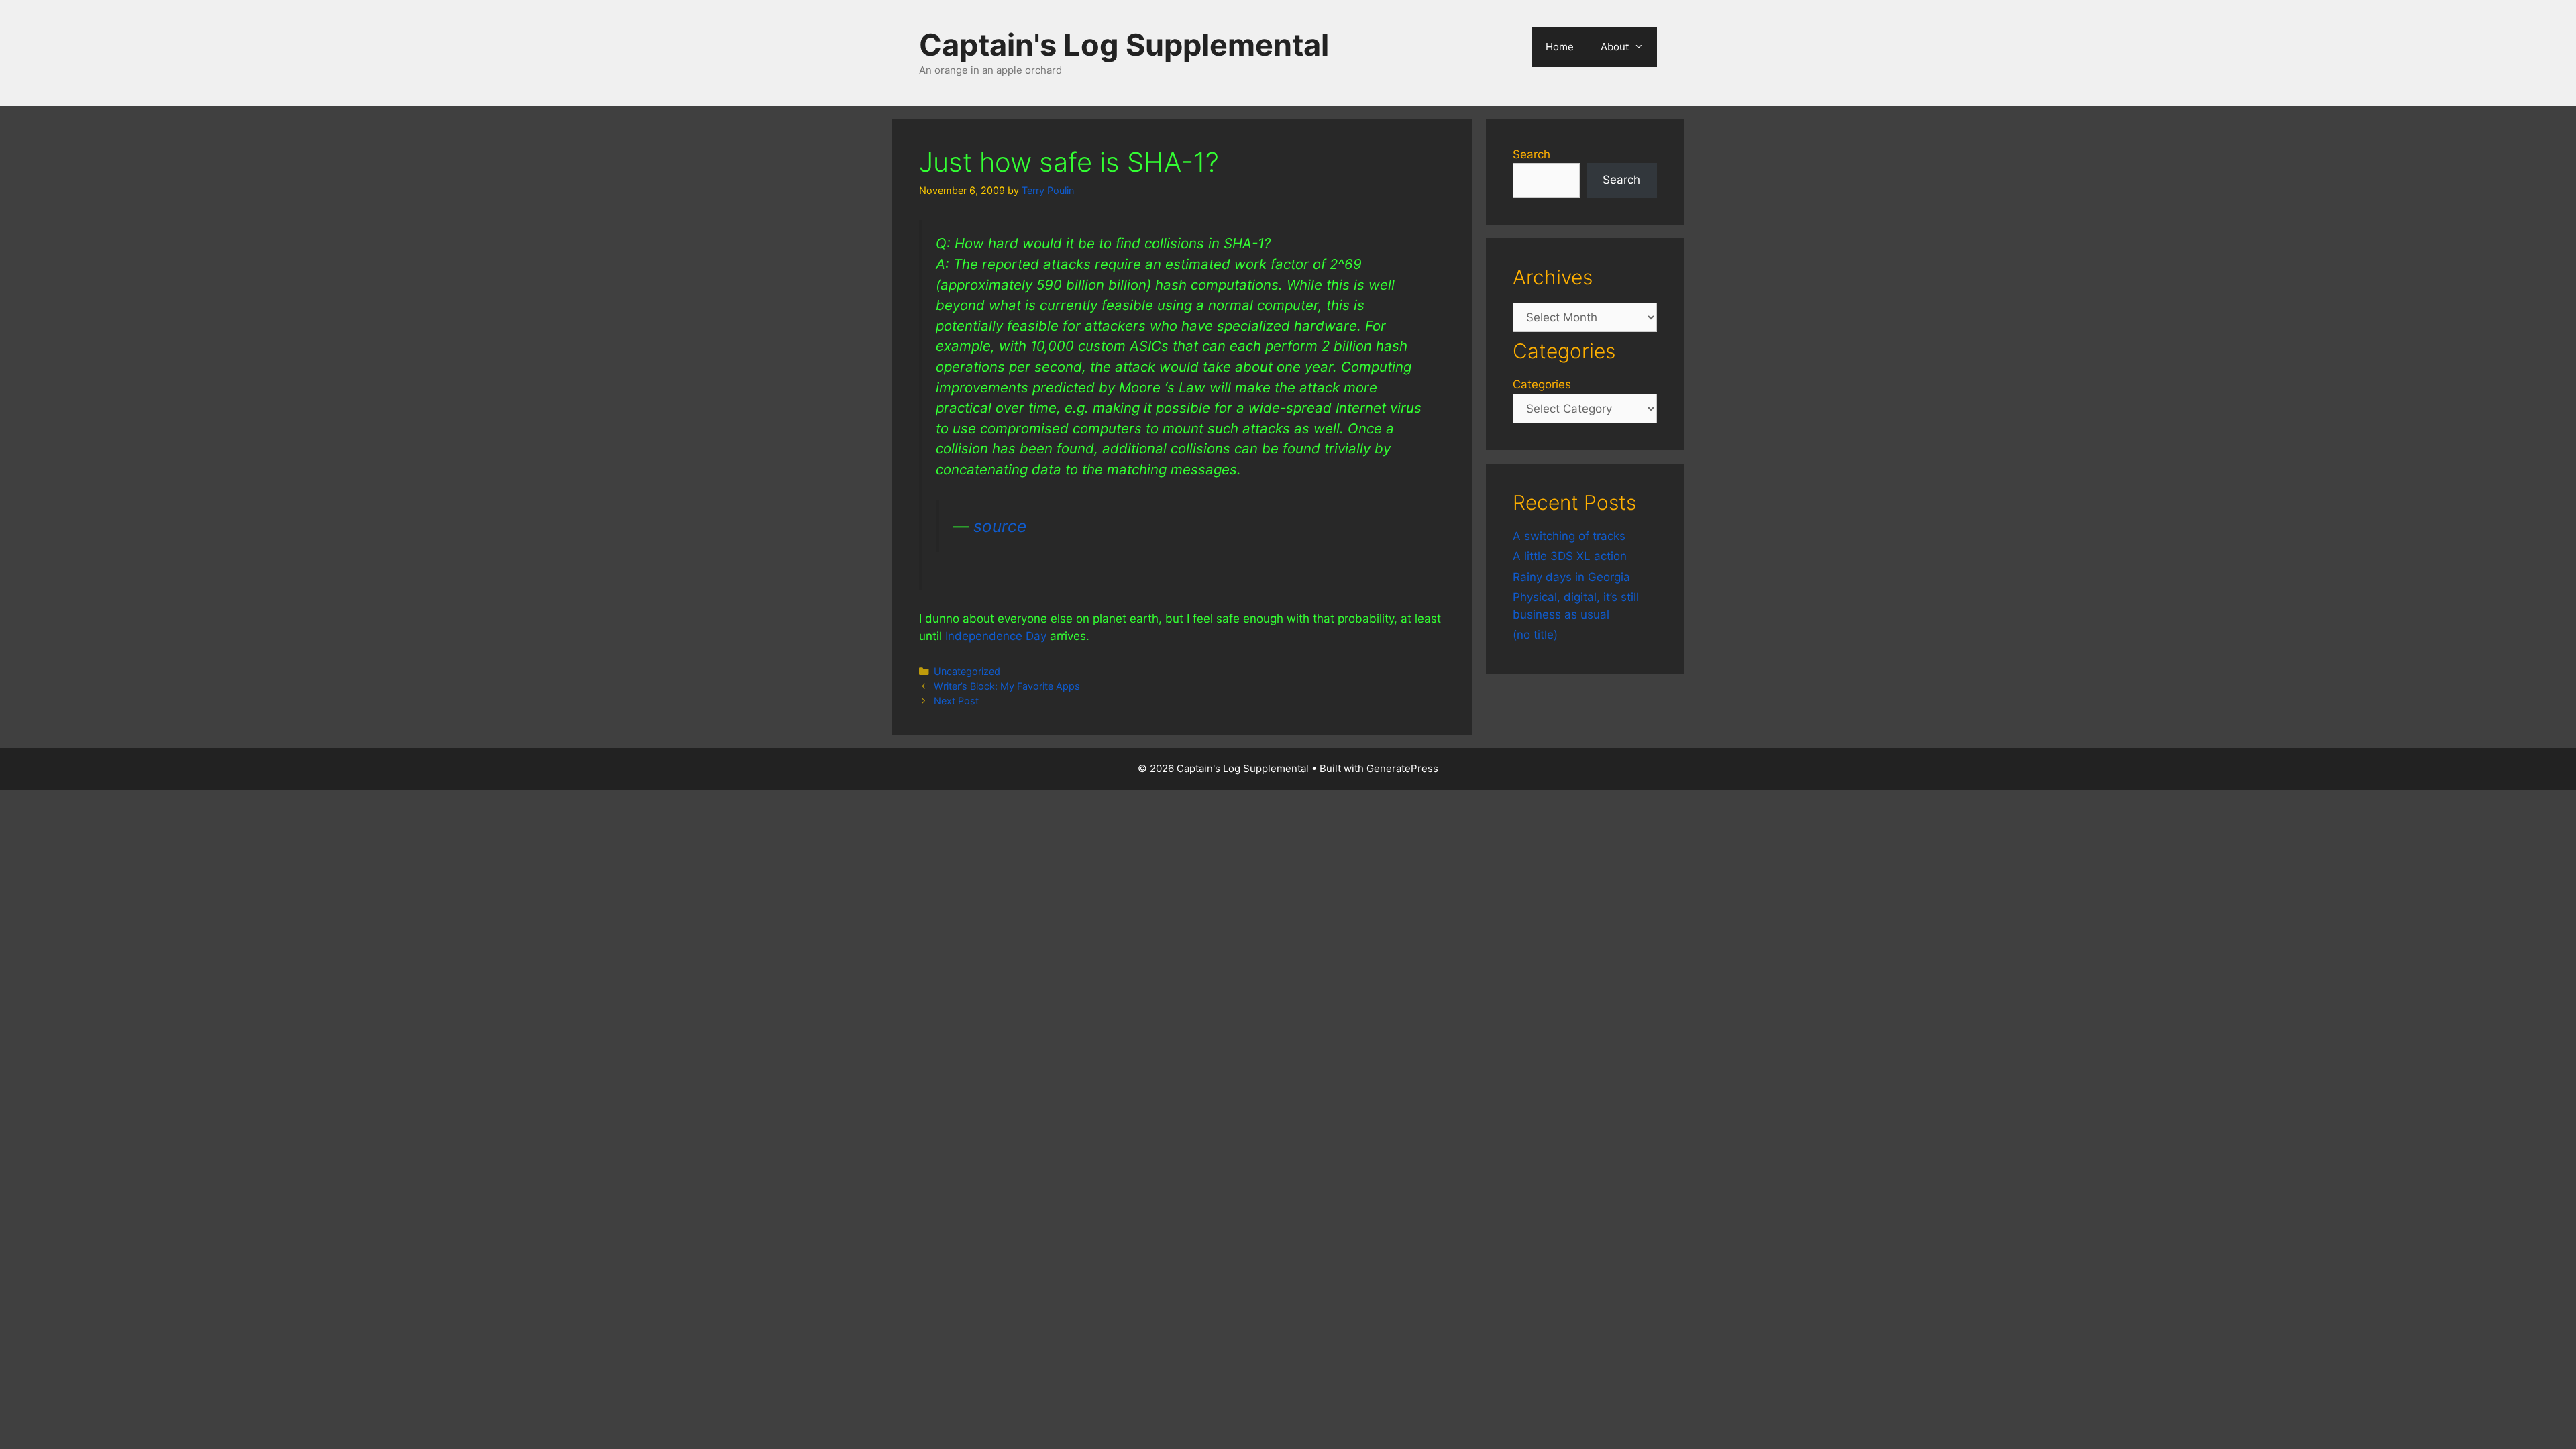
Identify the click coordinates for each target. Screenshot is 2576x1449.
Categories (1542, 384)
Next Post (956, 701)
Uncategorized (967, 671)
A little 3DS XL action (1570, 556)
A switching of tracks (1569, 536)
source (1000, 526)
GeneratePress (1402, 768)
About (1615, 47)
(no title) (1535, 635)
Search (1532, 154)
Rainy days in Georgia (1571, 577)
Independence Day (996, 636)
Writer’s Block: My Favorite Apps (1007, 686)
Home (1560, 47)
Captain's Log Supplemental (1124, 45)
